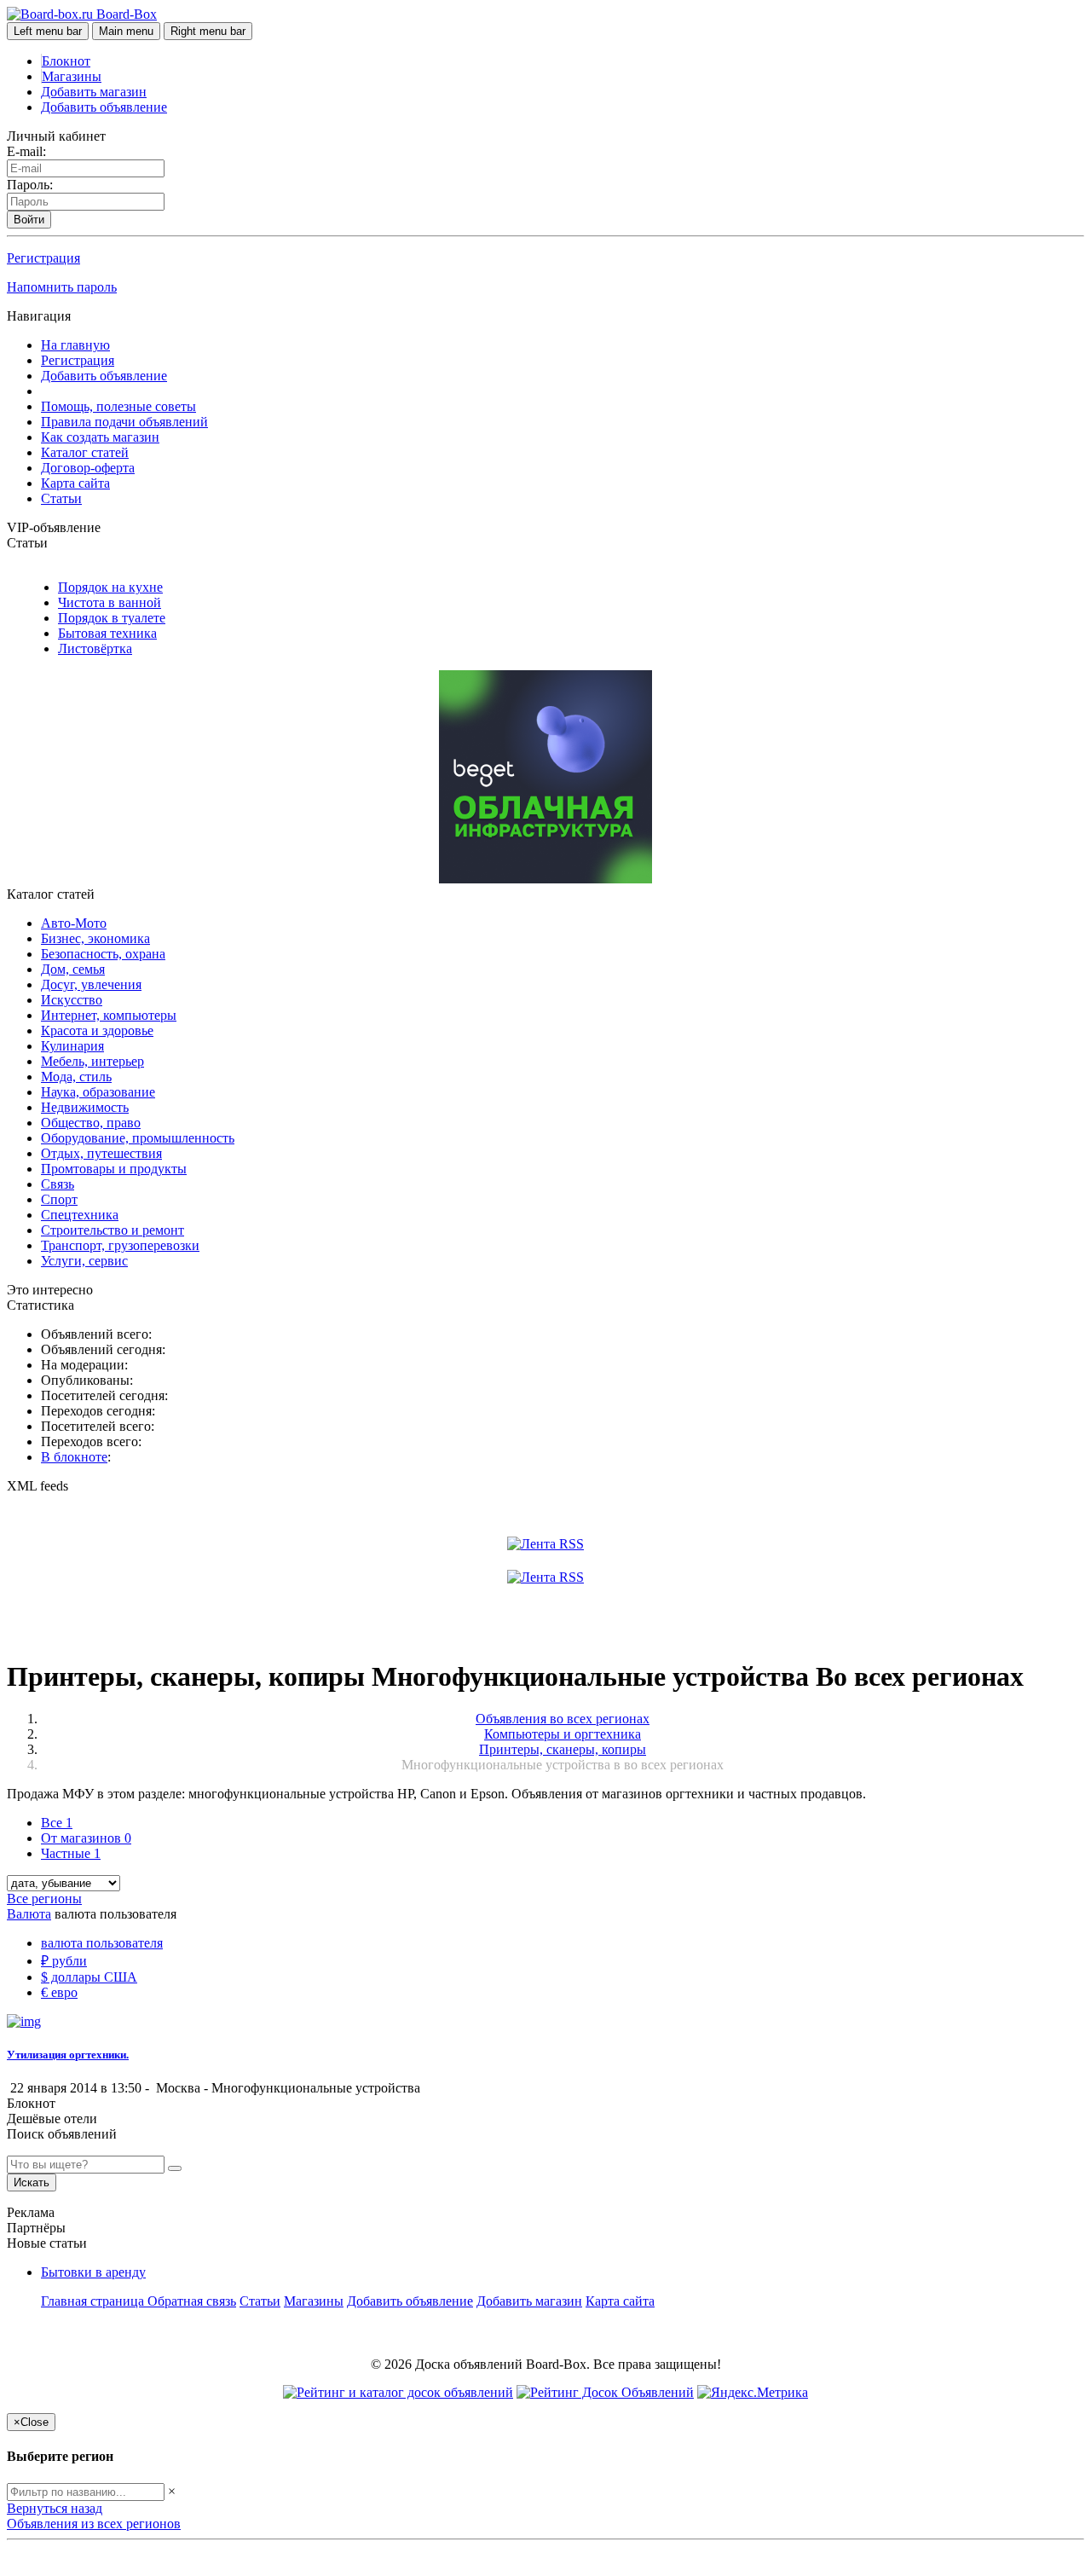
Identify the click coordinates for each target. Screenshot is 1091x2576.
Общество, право (91, 1123)
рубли (64, 1961)
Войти (29, 220)
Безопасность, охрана (103, 954)
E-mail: (26, 151)
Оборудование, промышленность (138, 1138)
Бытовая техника (107, 633)
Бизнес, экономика (95, 938)
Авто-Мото (74, 923)
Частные (71, 1853)
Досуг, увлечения (91, 984)
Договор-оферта (88, 468)
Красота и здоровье (97, 1030)
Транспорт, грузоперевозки (120, 1245)
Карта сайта (75, 483)
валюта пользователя (102, 1943)
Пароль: (30, 185)
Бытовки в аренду (93, 2272)
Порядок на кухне (110, 587)
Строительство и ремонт (113, 1230)
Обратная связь (192, 2301)
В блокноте (74, 1457)
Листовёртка (95, 648)
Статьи (61, 498)
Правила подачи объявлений (124, 422)
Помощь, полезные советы (118, 406)
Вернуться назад (55, 2508)
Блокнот (66, 61)
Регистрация (43, 258)
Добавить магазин (94, 92)
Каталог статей (85, 452)
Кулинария (72, 1046)
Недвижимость (85, 1107)
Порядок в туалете (112, 618)
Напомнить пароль (62, 287)
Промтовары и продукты (114, 1169)
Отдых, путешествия (101, 1153)
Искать (32, 2182)
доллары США (89, 1977)
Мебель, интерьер (92, 1061)
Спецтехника (80, 1215)
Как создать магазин (100, 437)
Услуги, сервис (84, 1261)
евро (59, 1992)
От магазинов (86, 1838)
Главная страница (94, 2301)
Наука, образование (98, 1092)
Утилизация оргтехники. (68, 2055)
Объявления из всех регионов (94, 2524)
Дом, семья (73, 969)
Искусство (72, 1000)
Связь (58, 1184)
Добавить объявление (104, 107)
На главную (75, 345)
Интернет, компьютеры (109, 1015)
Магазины (72, 76)
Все (57, 1823)
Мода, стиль (76, 1077)
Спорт (59, 1199)
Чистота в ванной (110, 602)
